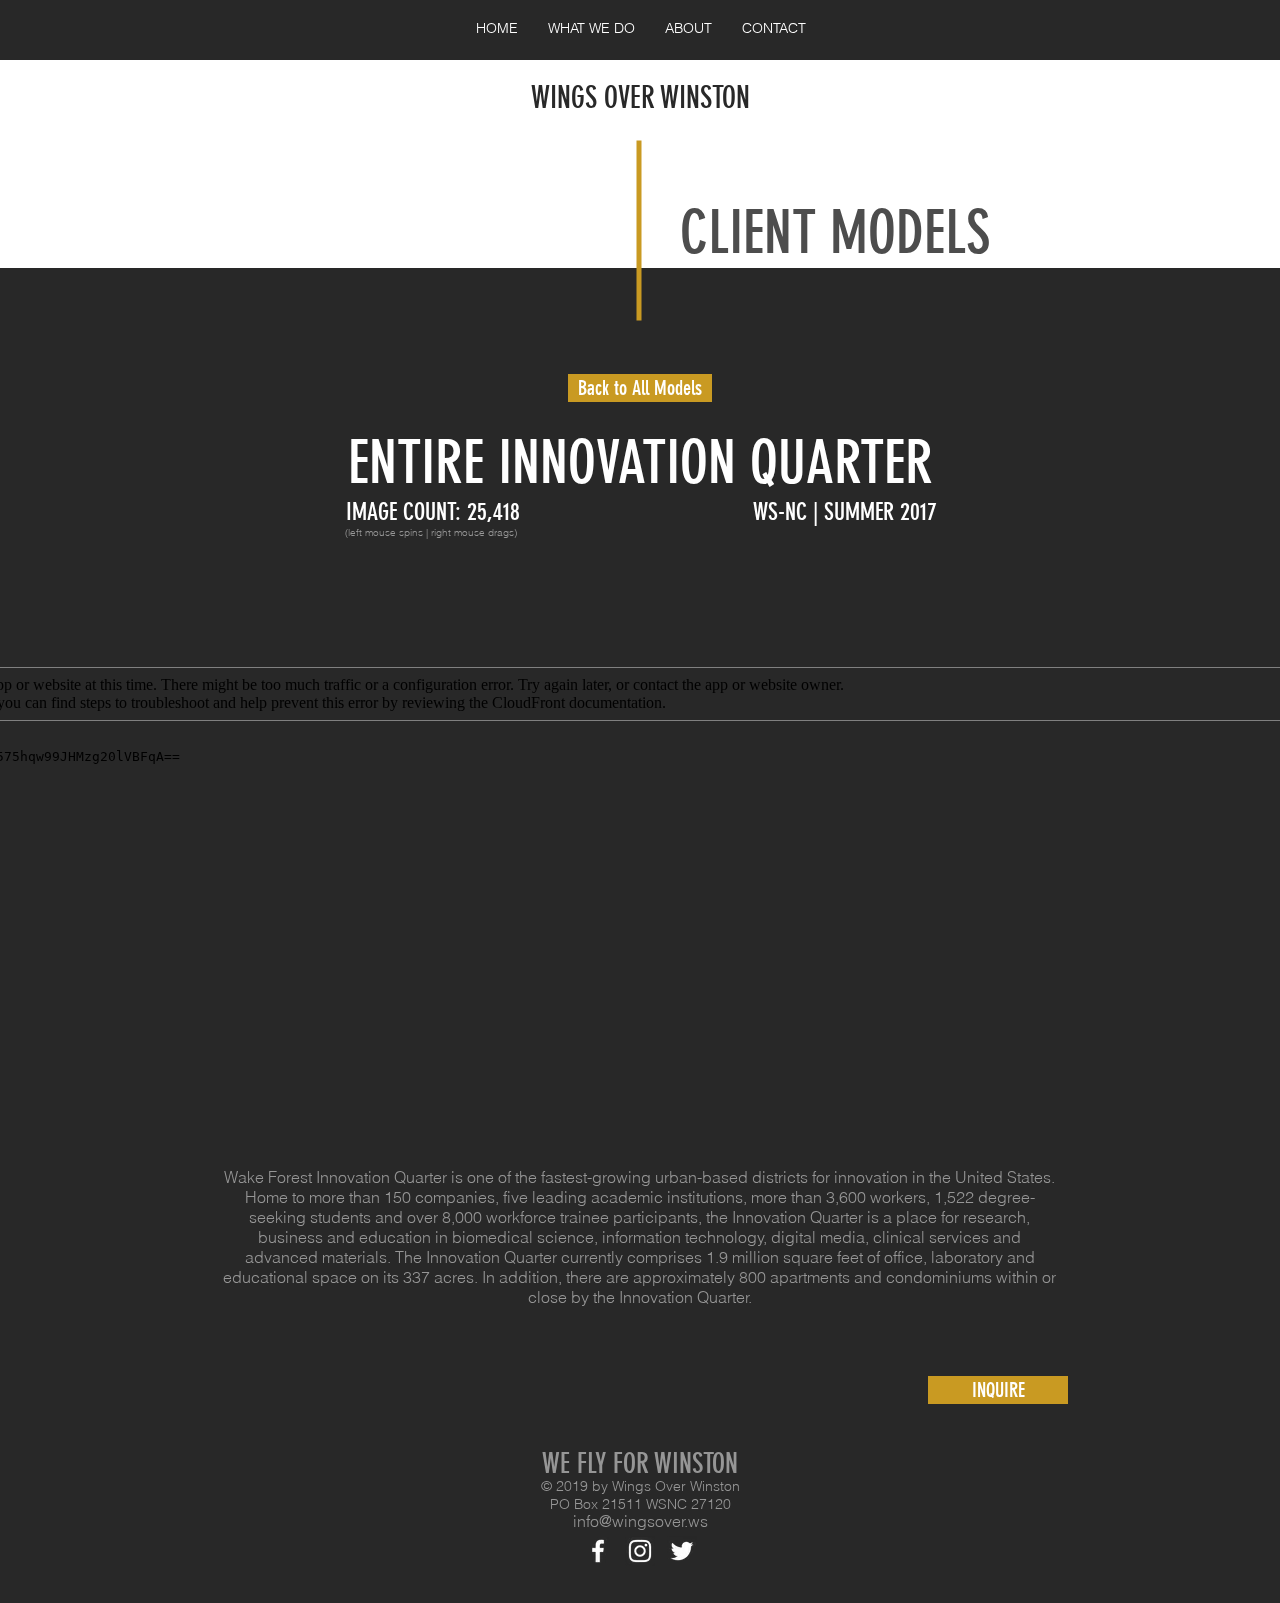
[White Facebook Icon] (598, 1551)
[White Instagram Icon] (640, 1551)
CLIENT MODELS (835, 232)
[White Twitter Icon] (682, 1551)
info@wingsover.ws (640, 1521)
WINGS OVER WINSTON (640, 98)
